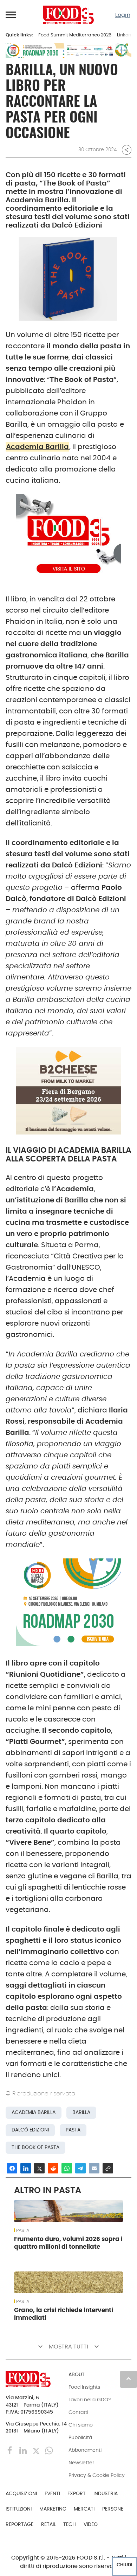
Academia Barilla (37, 447)
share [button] (126, 150)
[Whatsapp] (49, 2450)
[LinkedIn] (24, 2450)
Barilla (81, 2112)
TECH (70, 2524)
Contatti (78, 2412)
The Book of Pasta (35, 2147)
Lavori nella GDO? (90, 2400)
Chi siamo (81, 2425)
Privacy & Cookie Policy (97, 2475)
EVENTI (52, 2493)
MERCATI (84, 2509)
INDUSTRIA (106, 2493)
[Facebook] (11, 2450)
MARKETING (53, 2509)
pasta (73, 2130)
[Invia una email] (94, 2168)
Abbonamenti (85, 2450)
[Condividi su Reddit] (53, 2168)
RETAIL (48, 2524)
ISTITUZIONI (19, 2509)
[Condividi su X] (39, 2168)
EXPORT (77, 2493)
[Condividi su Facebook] (12, 2168)
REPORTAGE (19, 2524)
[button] (11, 15)
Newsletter (81, 2463)
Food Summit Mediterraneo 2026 (75, 35)
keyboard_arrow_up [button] (129, 2379)
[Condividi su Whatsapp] (67, 2168)
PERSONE (113, 2509)
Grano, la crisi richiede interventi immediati (64, 2314)
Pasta (23, 2231)
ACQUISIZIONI (21, 2493)
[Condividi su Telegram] (80, 2168)
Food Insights (84, 2387)
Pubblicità (80, 2437)
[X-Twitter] (37, 2450)
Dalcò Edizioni (30, 2130)
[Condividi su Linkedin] (26, 2168)
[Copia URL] (108, 2168)
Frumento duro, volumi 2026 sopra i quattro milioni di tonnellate (68, 2243)
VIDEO (91, 2524)
